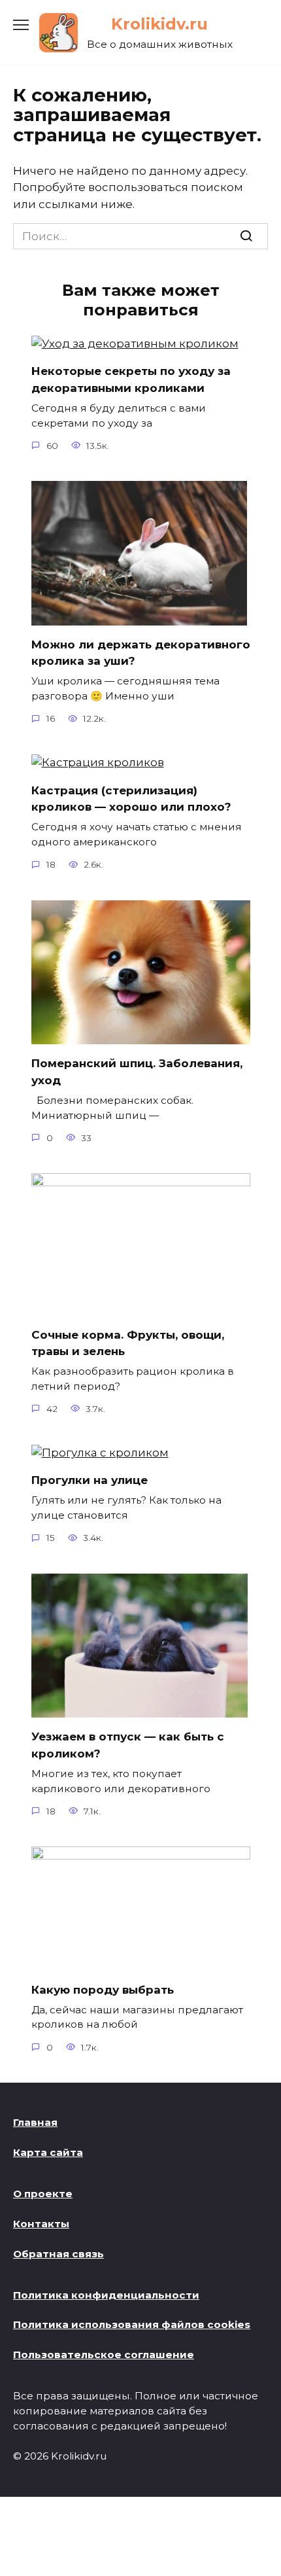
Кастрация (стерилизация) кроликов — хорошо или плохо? (131, 798)
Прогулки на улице (90, 1480)
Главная (35, 2122)
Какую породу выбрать (103, 1989)
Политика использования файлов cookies (132, 2324)
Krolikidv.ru (159, 24)
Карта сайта (48, 2152)
